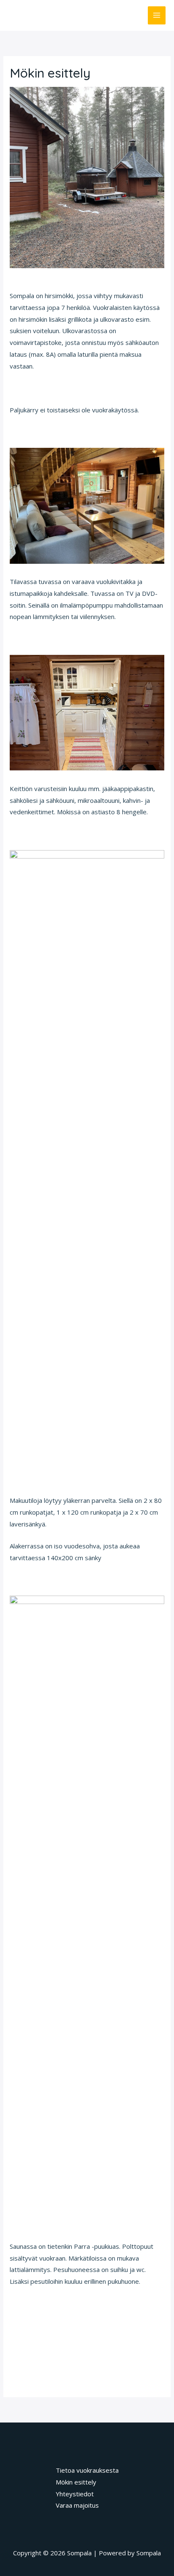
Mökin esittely (76, 2482)
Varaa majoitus (77, 2505)
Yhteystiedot (75, 2494)
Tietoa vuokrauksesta (87, 2470)
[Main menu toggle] (157, 15)
